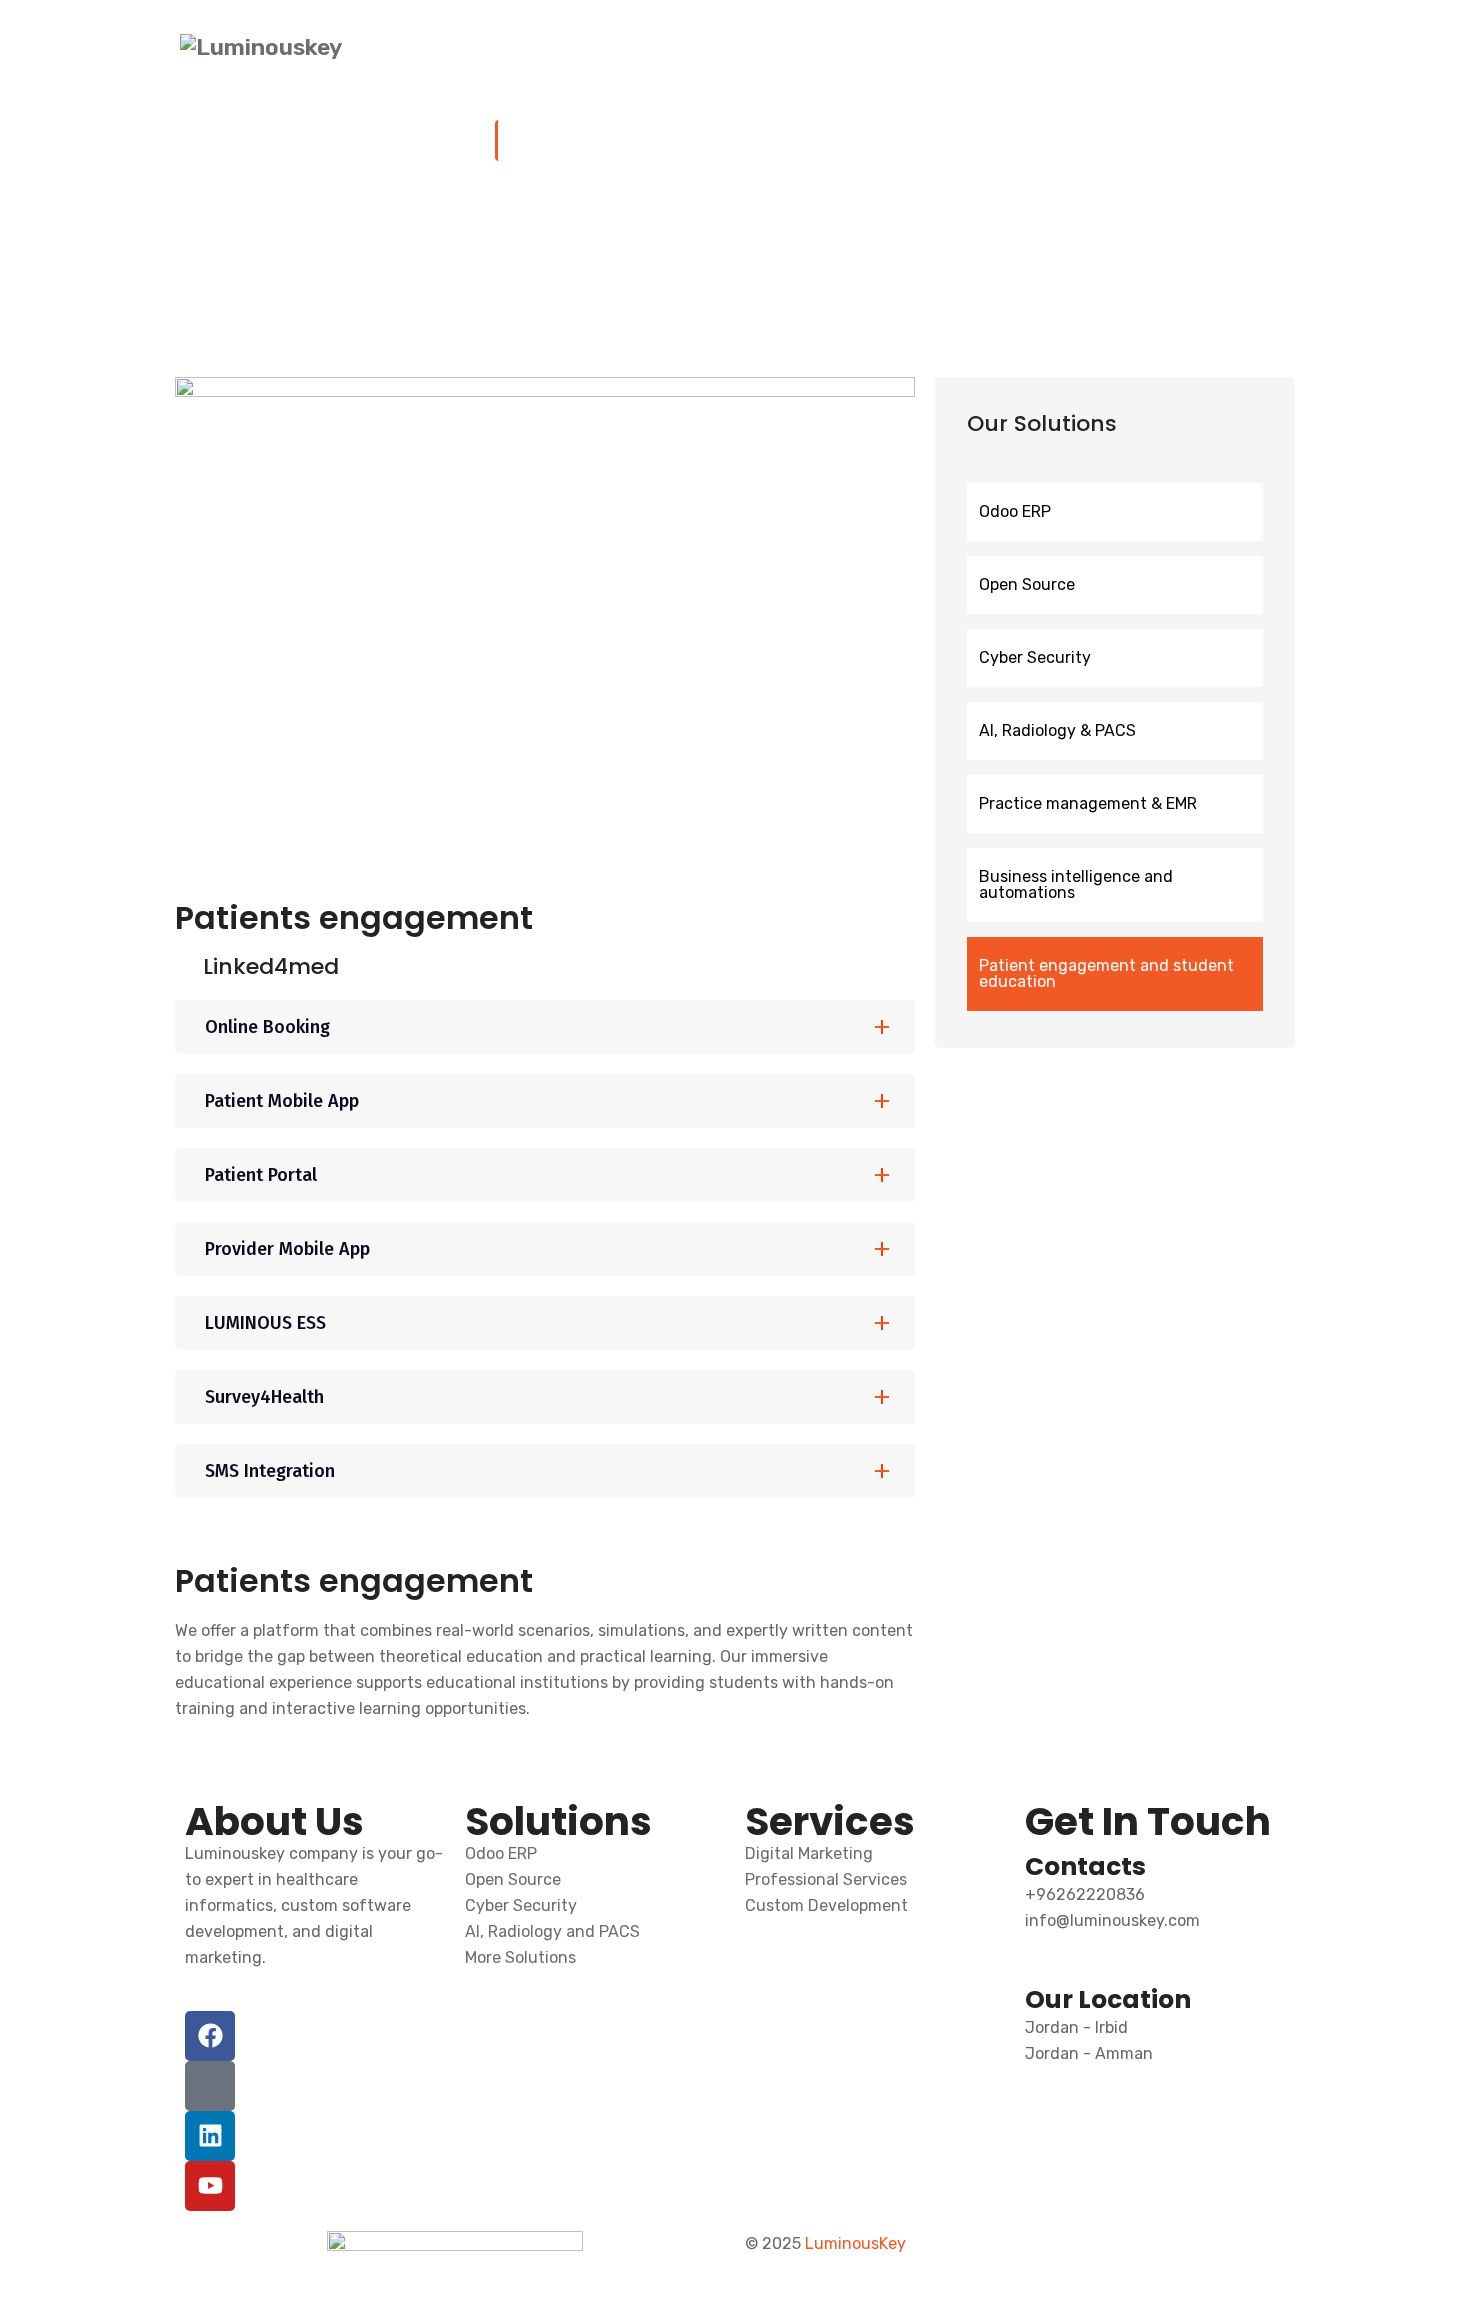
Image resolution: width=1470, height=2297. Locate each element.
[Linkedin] (210, 2136)
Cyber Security (1035, 657)
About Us (1156, 47)
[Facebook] (210, 2036)
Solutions (752, 47)
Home (674, 47)
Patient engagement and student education (1106, 973)
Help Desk (1064, 47)
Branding (956, 47)
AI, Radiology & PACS (1057, 730)
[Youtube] (210, 2186)
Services (854, 47)
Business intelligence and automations (1076, 884)
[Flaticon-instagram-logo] (210, 2086)
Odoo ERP (1015, 511)
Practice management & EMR (1088, 803)
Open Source (1027, 584)
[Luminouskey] (261, 47)
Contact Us (1250, 47)
